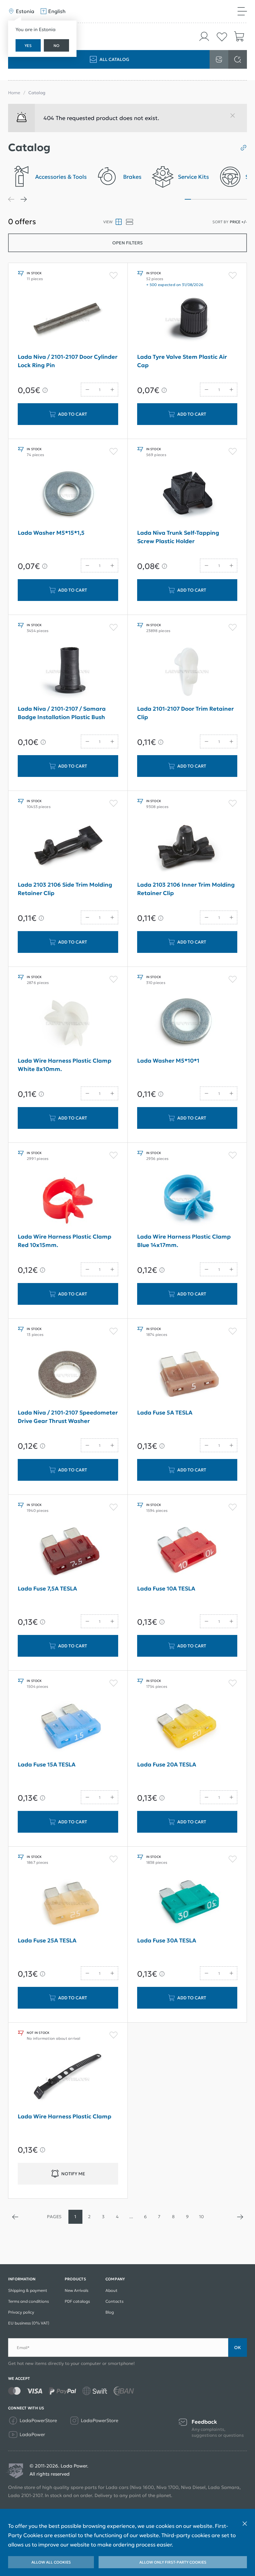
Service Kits (193, 177)
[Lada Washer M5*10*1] (187, 1023)
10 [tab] (244, 199)
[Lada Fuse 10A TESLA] (187, 1551)
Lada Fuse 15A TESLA (47, 1764)
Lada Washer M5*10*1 (168, 1061)
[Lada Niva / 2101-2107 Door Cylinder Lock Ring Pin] (68, 320)
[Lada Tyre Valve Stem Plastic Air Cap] (187, 320)
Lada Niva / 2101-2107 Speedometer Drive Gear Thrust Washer (68, 1417)
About (111, 2290)
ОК (238, 2347)
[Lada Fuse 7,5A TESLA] (68, 1551)
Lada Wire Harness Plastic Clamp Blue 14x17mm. (184, 1241)
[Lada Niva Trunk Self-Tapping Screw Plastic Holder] (187, 496)
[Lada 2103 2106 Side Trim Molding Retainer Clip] (68, 847)
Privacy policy (21, 2312)
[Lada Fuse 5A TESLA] (187, 1375)
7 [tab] (225, 199)
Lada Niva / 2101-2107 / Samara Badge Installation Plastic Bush (62, 713)
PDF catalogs (77, 2301)
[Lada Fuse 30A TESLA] (187, 1903)
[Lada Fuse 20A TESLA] (187, 1727)
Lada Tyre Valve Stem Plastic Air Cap (182, 361)
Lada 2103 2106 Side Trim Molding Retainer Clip (65, 889)
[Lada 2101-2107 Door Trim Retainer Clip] (187, 672)
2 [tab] (194, 199)
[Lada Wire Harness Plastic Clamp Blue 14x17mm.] (187, 1199)
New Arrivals (76, 2290)
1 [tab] (188, 199)
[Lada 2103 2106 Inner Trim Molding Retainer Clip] (187, 847)
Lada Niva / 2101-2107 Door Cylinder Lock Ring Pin (68, 361)
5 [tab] (213, 199)
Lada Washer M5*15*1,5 (51, 533)
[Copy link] (241, 148)
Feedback (204, 2422)
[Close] (235, 118)
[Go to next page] (240, 2217)
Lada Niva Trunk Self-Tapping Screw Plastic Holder (178, 537)
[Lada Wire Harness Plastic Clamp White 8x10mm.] (68, 1023)
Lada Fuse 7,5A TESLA (47, 1588)
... (131, 2217)
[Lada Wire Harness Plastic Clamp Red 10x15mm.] (68, 1199)
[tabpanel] (47, 179)
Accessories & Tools (61, 177)
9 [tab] (238, 199)
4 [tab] (206, 199)
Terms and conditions (28, 2301)
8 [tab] (231, 199)
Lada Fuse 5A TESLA (165, 1413)
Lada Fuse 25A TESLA (47, 1940)
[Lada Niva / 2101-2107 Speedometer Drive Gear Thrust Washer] (68, 1375)
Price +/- (238, 222)
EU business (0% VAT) (29, 2323)
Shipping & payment (28, 2290)
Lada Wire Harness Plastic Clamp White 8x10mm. (65, 1065)
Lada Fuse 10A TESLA (166, 1588)
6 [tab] (219, 199)
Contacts (114, 2301)
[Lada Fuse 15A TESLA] (68, 1727)
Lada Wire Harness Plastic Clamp (65, 2116)
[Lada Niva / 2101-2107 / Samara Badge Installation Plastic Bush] (68, 672)
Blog (110, 2312)
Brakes (132, 177)
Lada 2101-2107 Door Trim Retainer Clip (185, 713)
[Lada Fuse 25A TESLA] (68, 1903)
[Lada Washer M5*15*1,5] (68, 496)
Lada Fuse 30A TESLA (167, 1940)
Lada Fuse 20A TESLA (167, 1764)
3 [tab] (200, 199)
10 (201, 2217)
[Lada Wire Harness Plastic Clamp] (68, 2079)
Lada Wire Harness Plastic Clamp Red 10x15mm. (65, 1241)
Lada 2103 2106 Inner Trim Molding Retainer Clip (186, 889)
